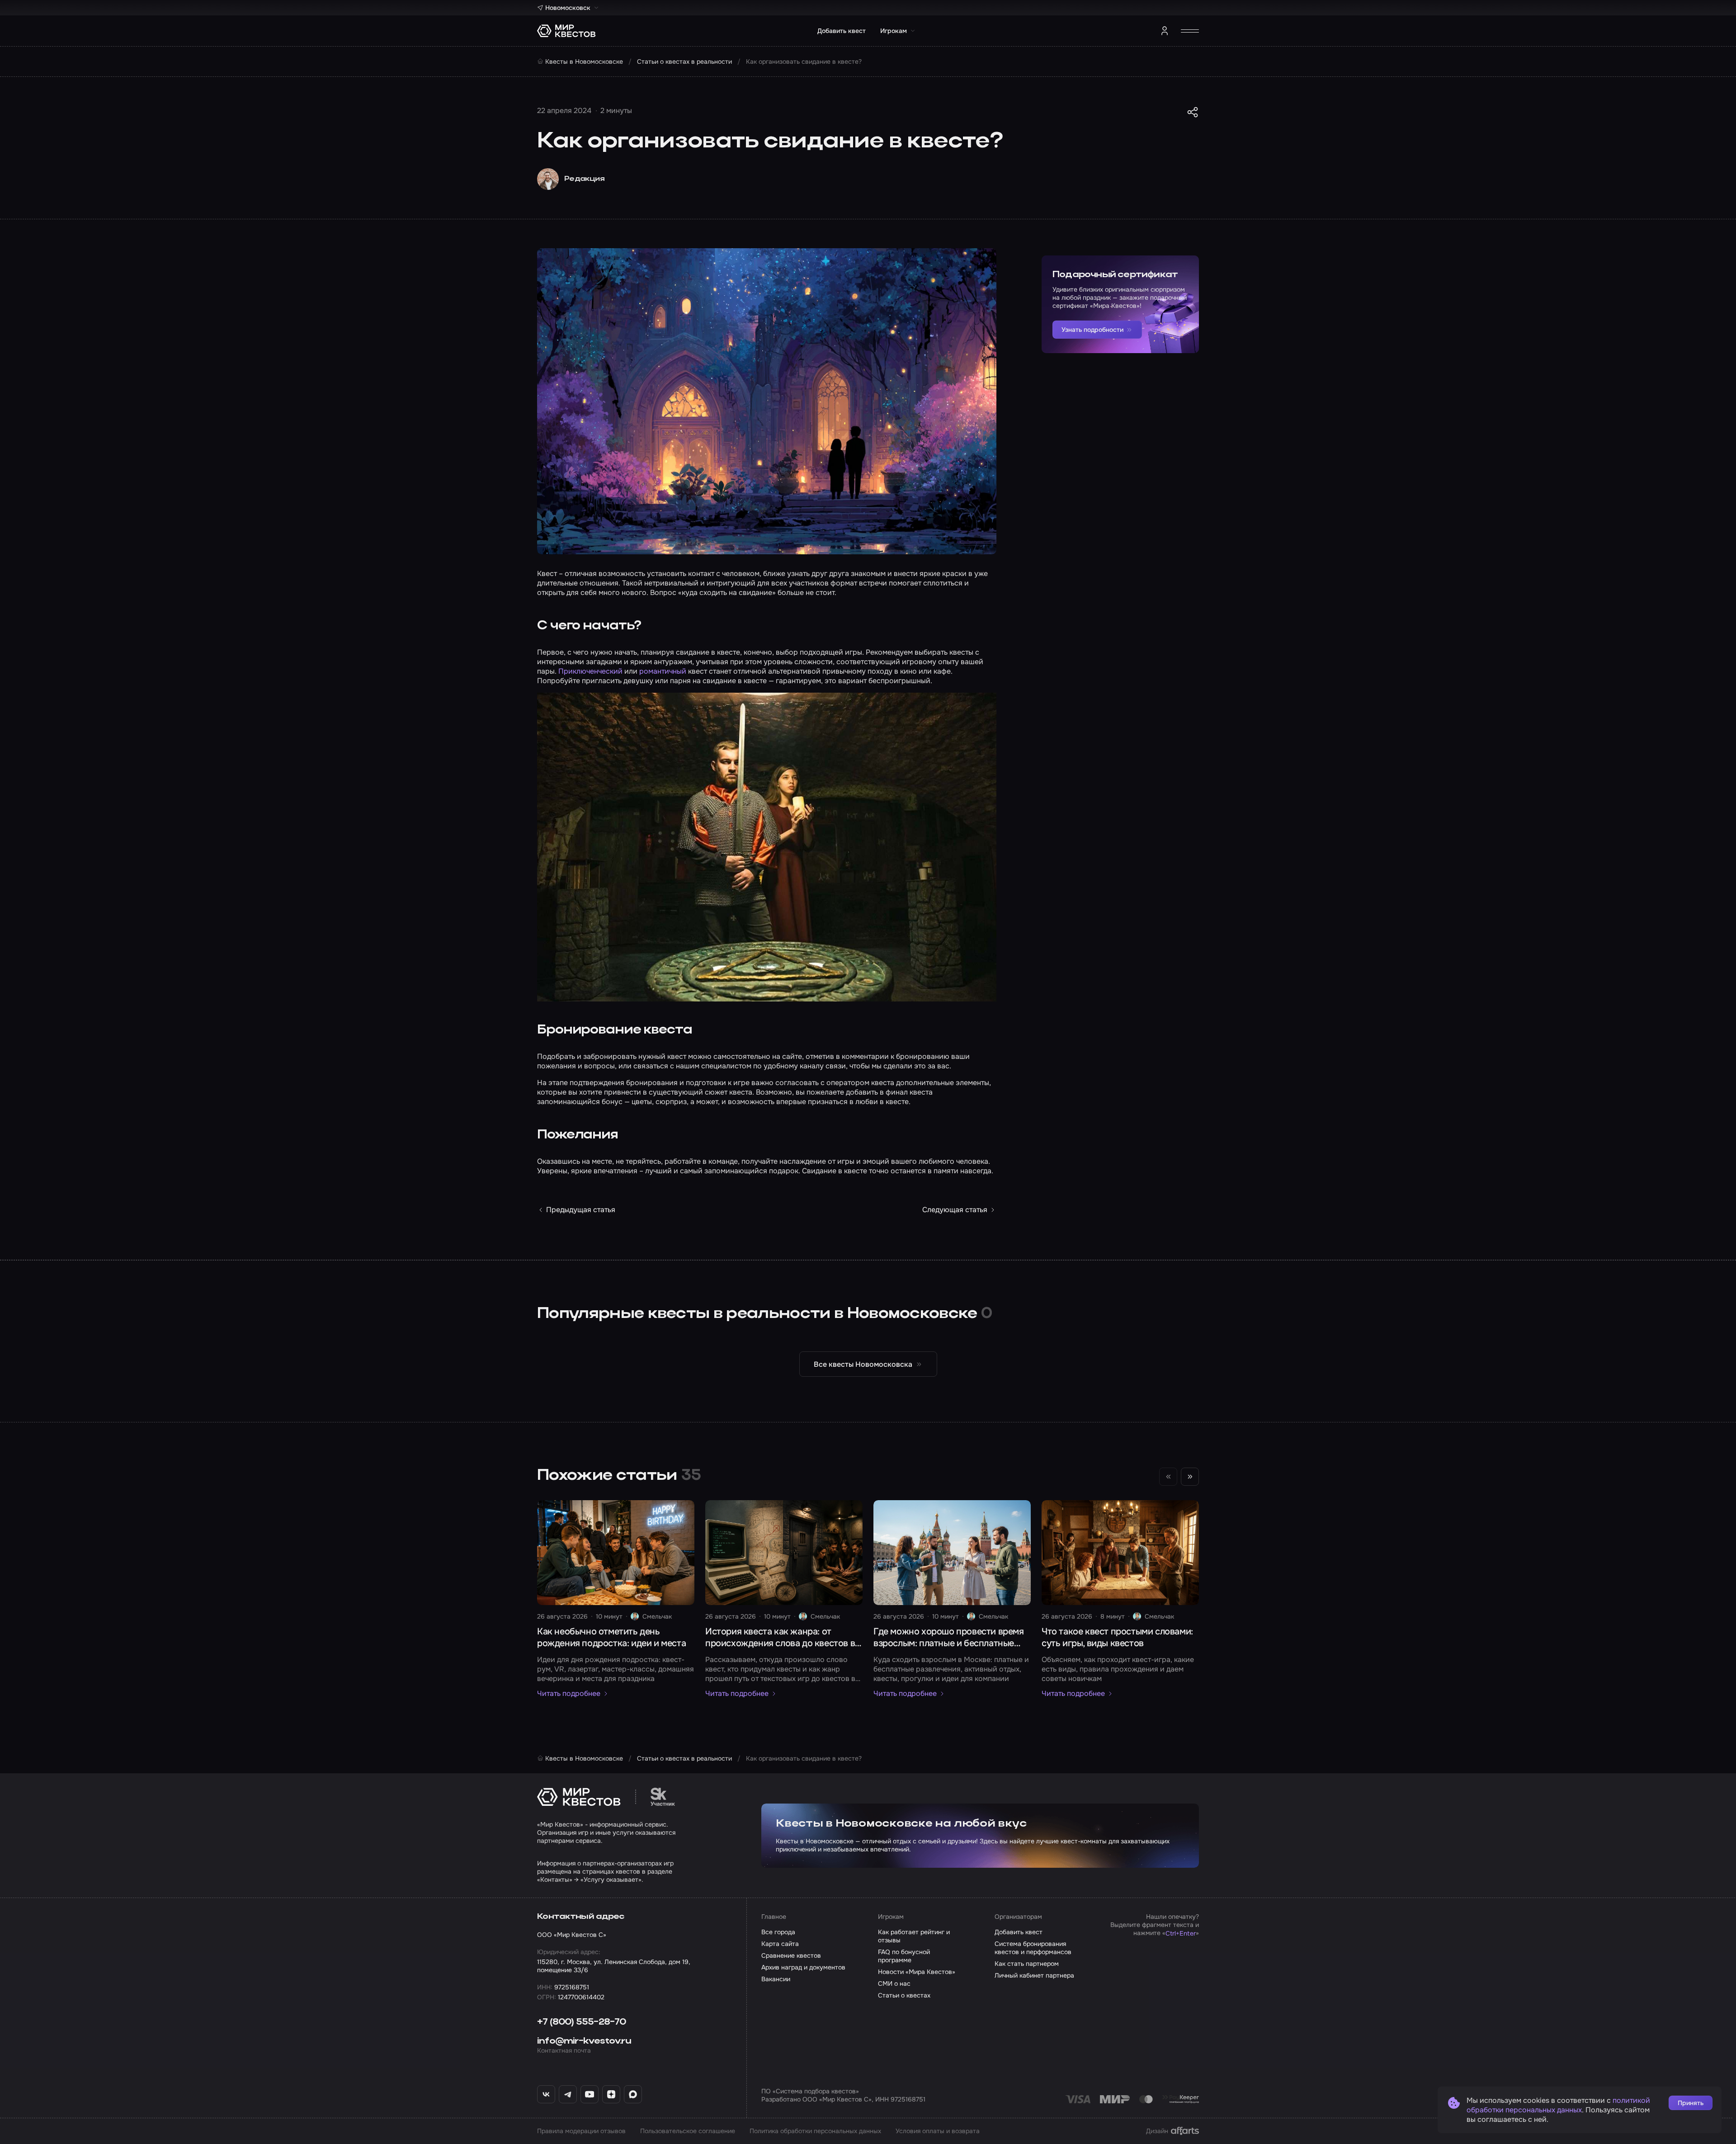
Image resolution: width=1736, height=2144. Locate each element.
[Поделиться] (1193, 112)
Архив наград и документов (803, 1967)
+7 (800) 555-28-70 (582, 2022)
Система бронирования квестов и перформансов (1033, 1948)
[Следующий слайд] (1190, 1477)
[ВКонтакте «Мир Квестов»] (546, 2094)
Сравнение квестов (791, 1955)
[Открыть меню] (1190, 31)
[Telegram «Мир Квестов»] (568, 2094)
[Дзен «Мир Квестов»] (611, 2094)
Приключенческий (590, 671)
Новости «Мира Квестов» (917, 1972)
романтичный (663, 671)
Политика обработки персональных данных (815, 2131)
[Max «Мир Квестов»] (633, 2094)
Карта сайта (780, 1944)
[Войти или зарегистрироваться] (1165, 31)
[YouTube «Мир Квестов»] (590, 2094)
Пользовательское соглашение (688, 2131)
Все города (778, 1932)
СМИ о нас (894, 1983)
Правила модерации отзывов (581, 2131)
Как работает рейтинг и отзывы (914, 1936)
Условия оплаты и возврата (938, 2131)
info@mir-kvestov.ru (584, 2041)
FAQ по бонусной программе (904, 1956)
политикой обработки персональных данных (1558, 2105)
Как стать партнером (1027, 1964)
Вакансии (776, 1979)
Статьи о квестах (904, 1995)
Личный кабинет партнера (1034, 1975)
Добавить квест (842, 31)
